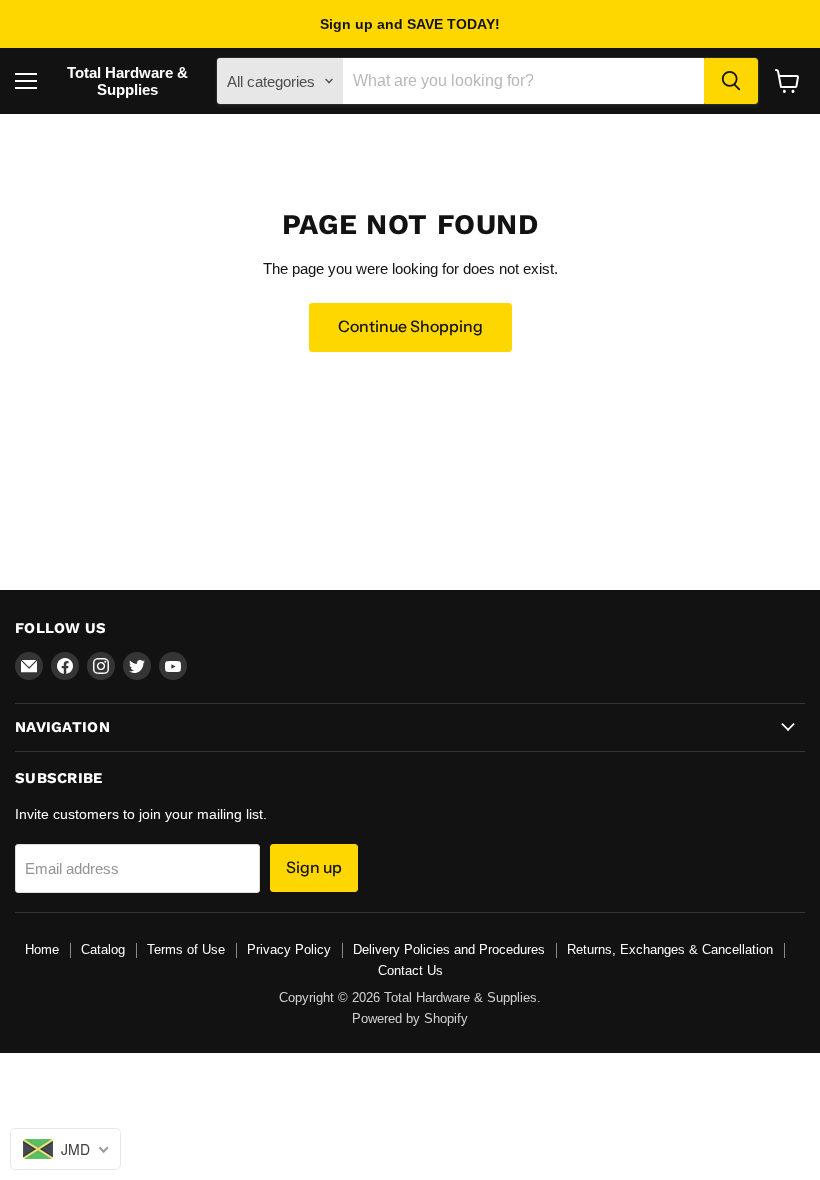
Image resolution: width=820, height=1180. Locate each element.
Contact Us (410, 970)
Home (42, 949)
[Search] (731, 81)
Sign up (314, 867)
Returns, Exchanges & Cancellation (670, 949)
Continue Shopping (410, 326)
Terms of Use (186, 949)
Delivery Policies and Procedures (449, 949)
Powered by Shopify (410, 1018)
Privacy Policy (289, 949)
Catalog (103, 949)
